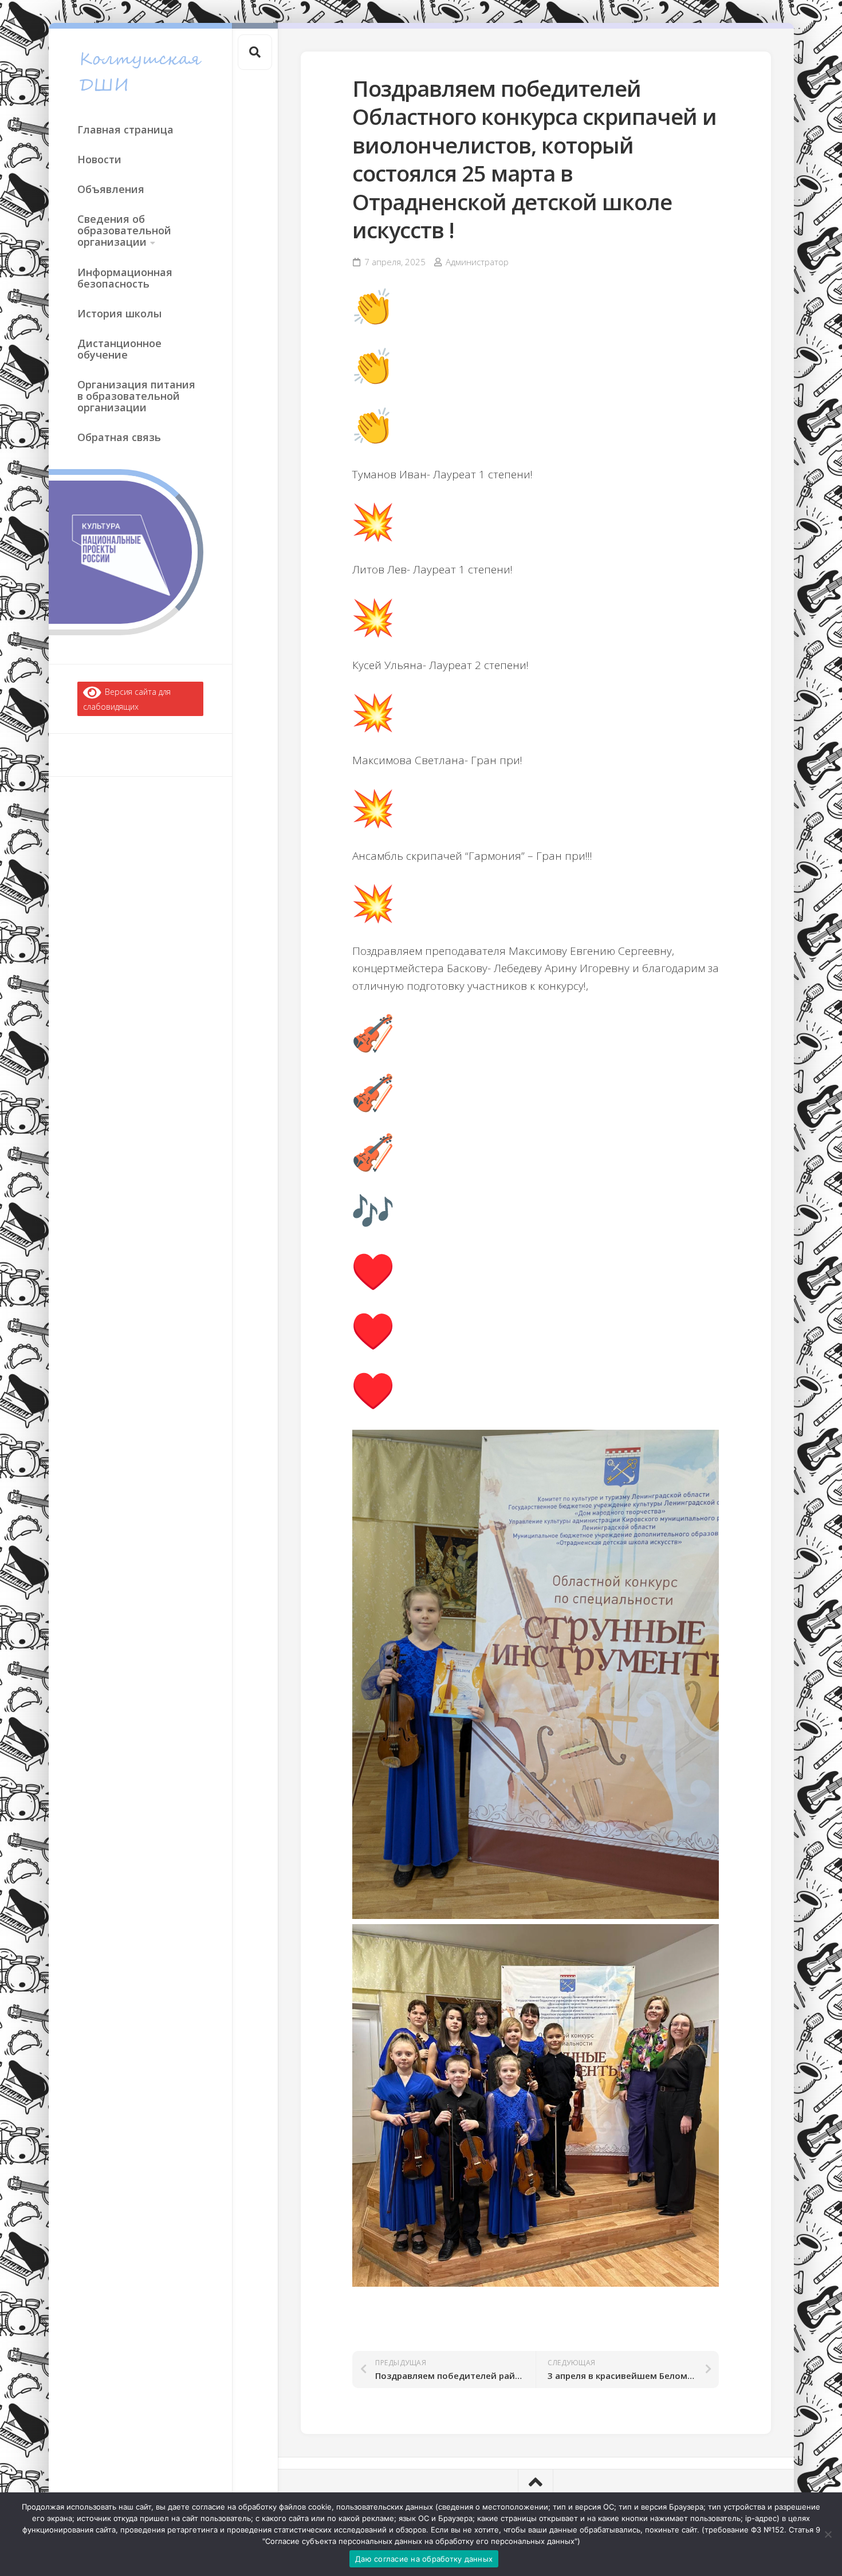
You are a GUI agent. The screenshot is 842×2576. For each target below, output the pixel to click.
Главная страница (125, 129)
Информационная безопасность (125, 278)
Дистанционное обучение (119, 349)
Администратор (477, 262)
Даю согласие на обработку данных (424, 2559)
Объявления (111, 189)
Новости (99, 159)
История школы (119, 313)
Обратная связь (119, 437)
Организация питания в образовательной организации (136, 396)
